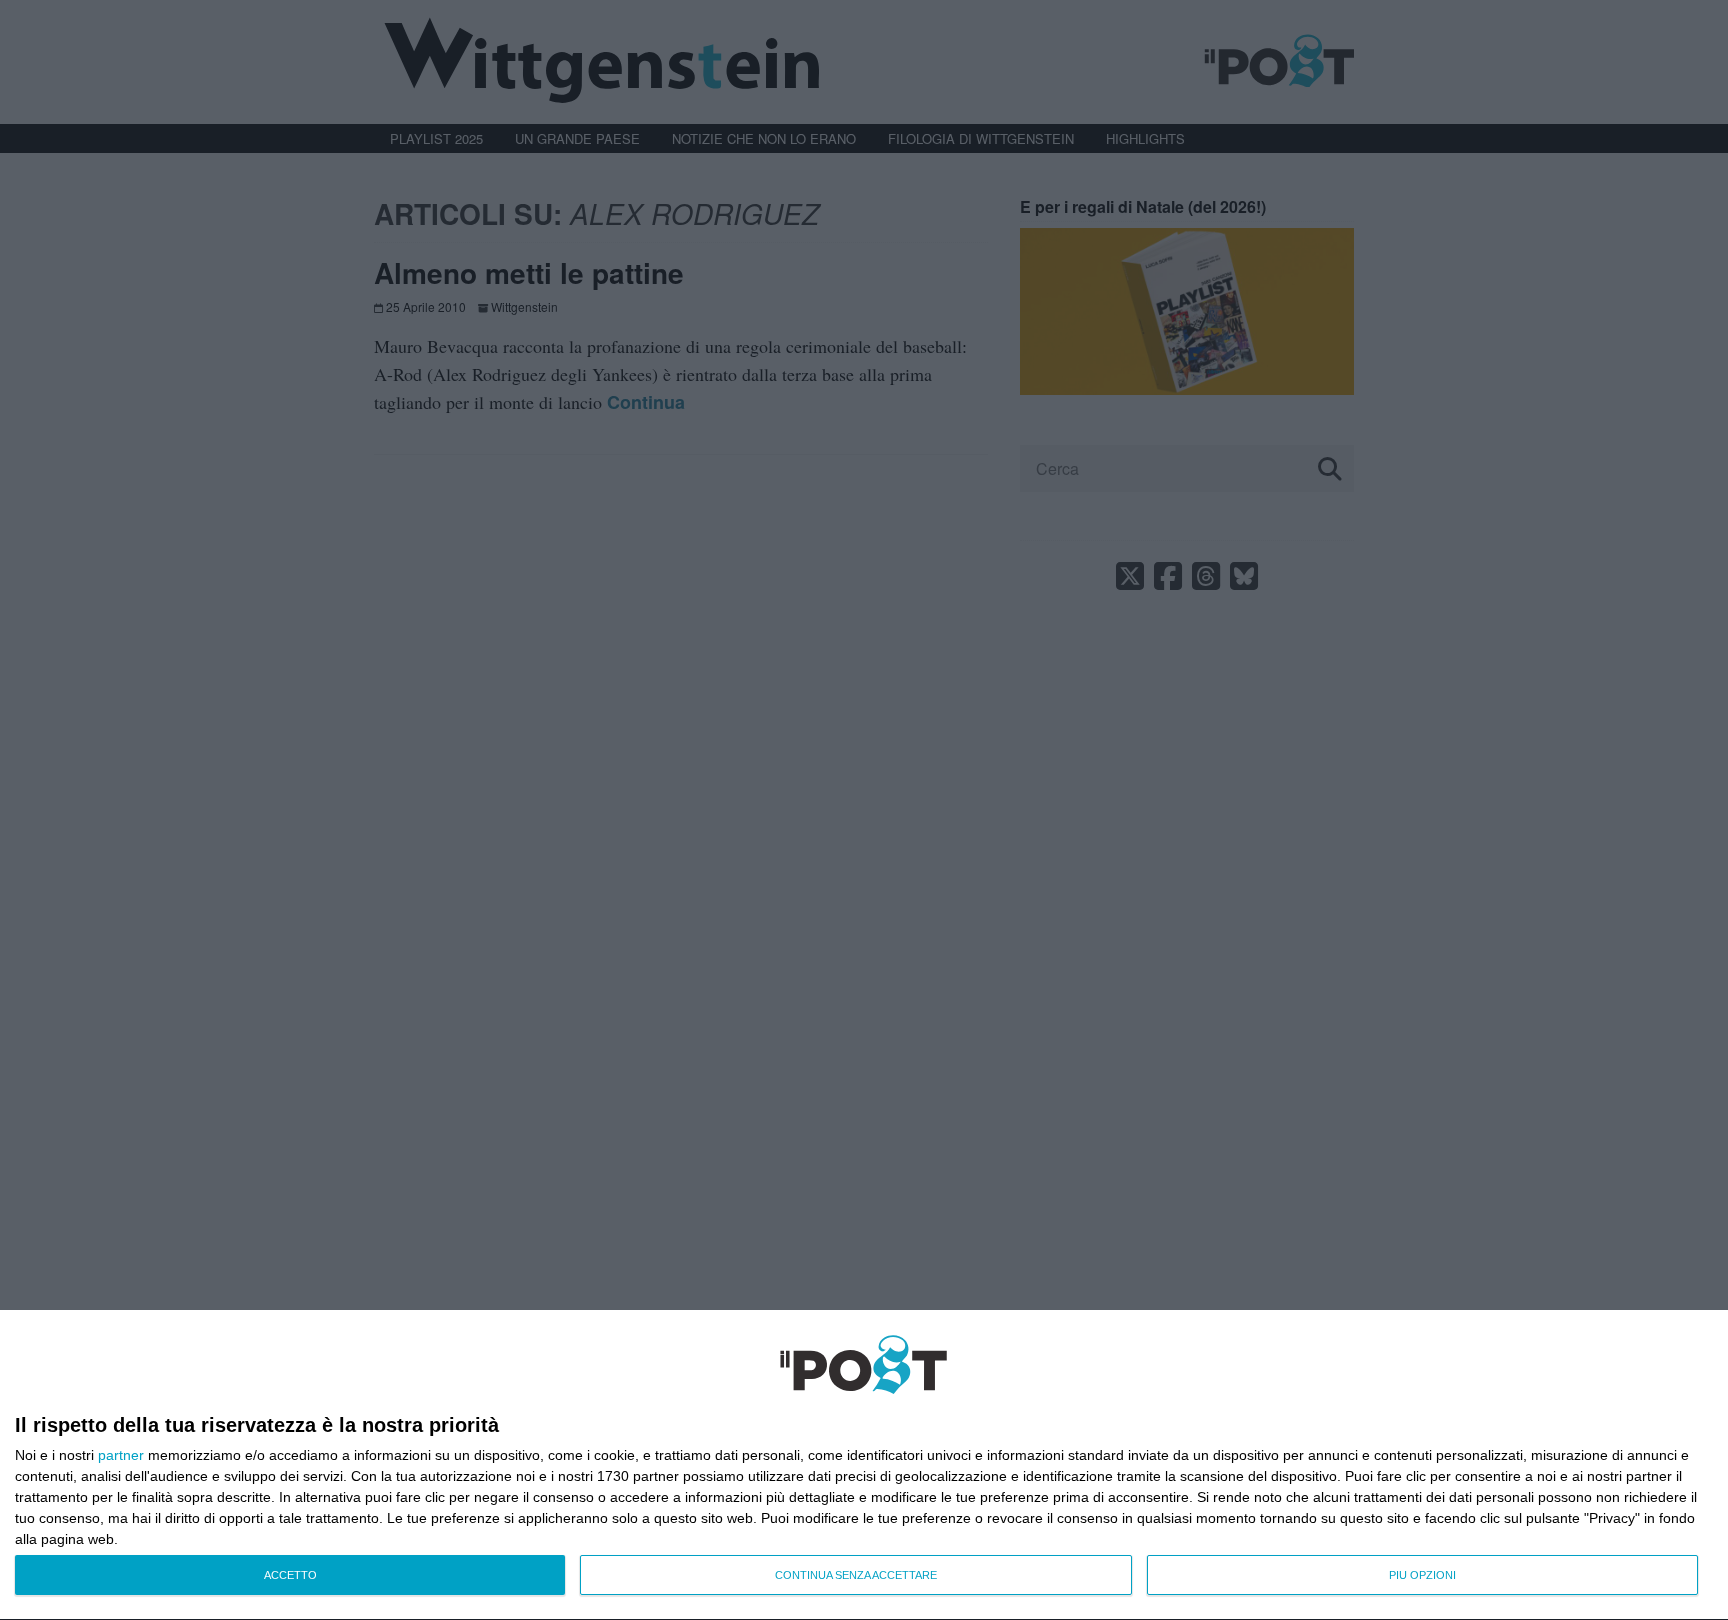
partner (121, 1455)
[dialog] (864, 1465)
